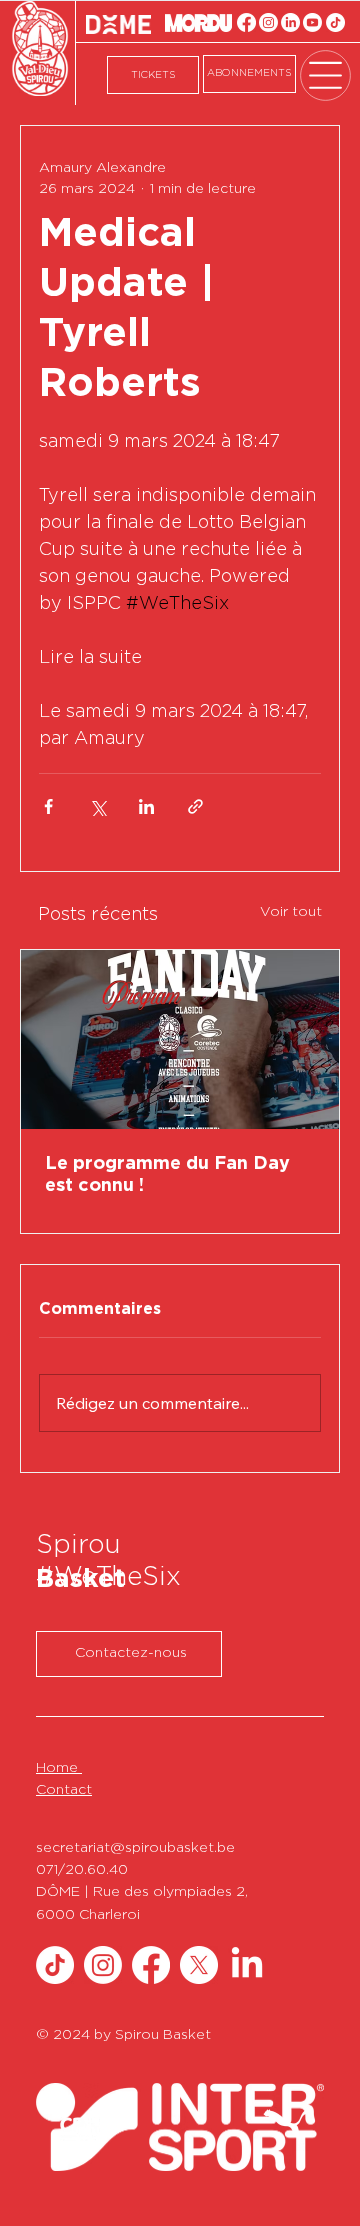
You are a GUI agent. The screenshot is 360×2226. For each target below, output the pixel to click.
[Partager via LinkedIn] (146, 806)
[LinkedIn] (290, 22)
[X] (199, 1965)
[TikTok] (335, 22)
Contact (64, 1790)
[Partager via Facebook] (48, 806)
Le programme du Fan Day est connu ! (167, 1175)
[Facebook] (246, 22)
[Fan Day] (180, 1039)
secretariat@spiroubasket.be (135, 1848)
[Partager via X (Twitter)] (97, 806)
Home (59, 1768)
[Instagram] (268, 22)
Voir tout (291, 912)
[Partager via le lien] (195, 806)
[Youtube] (312, 22)
